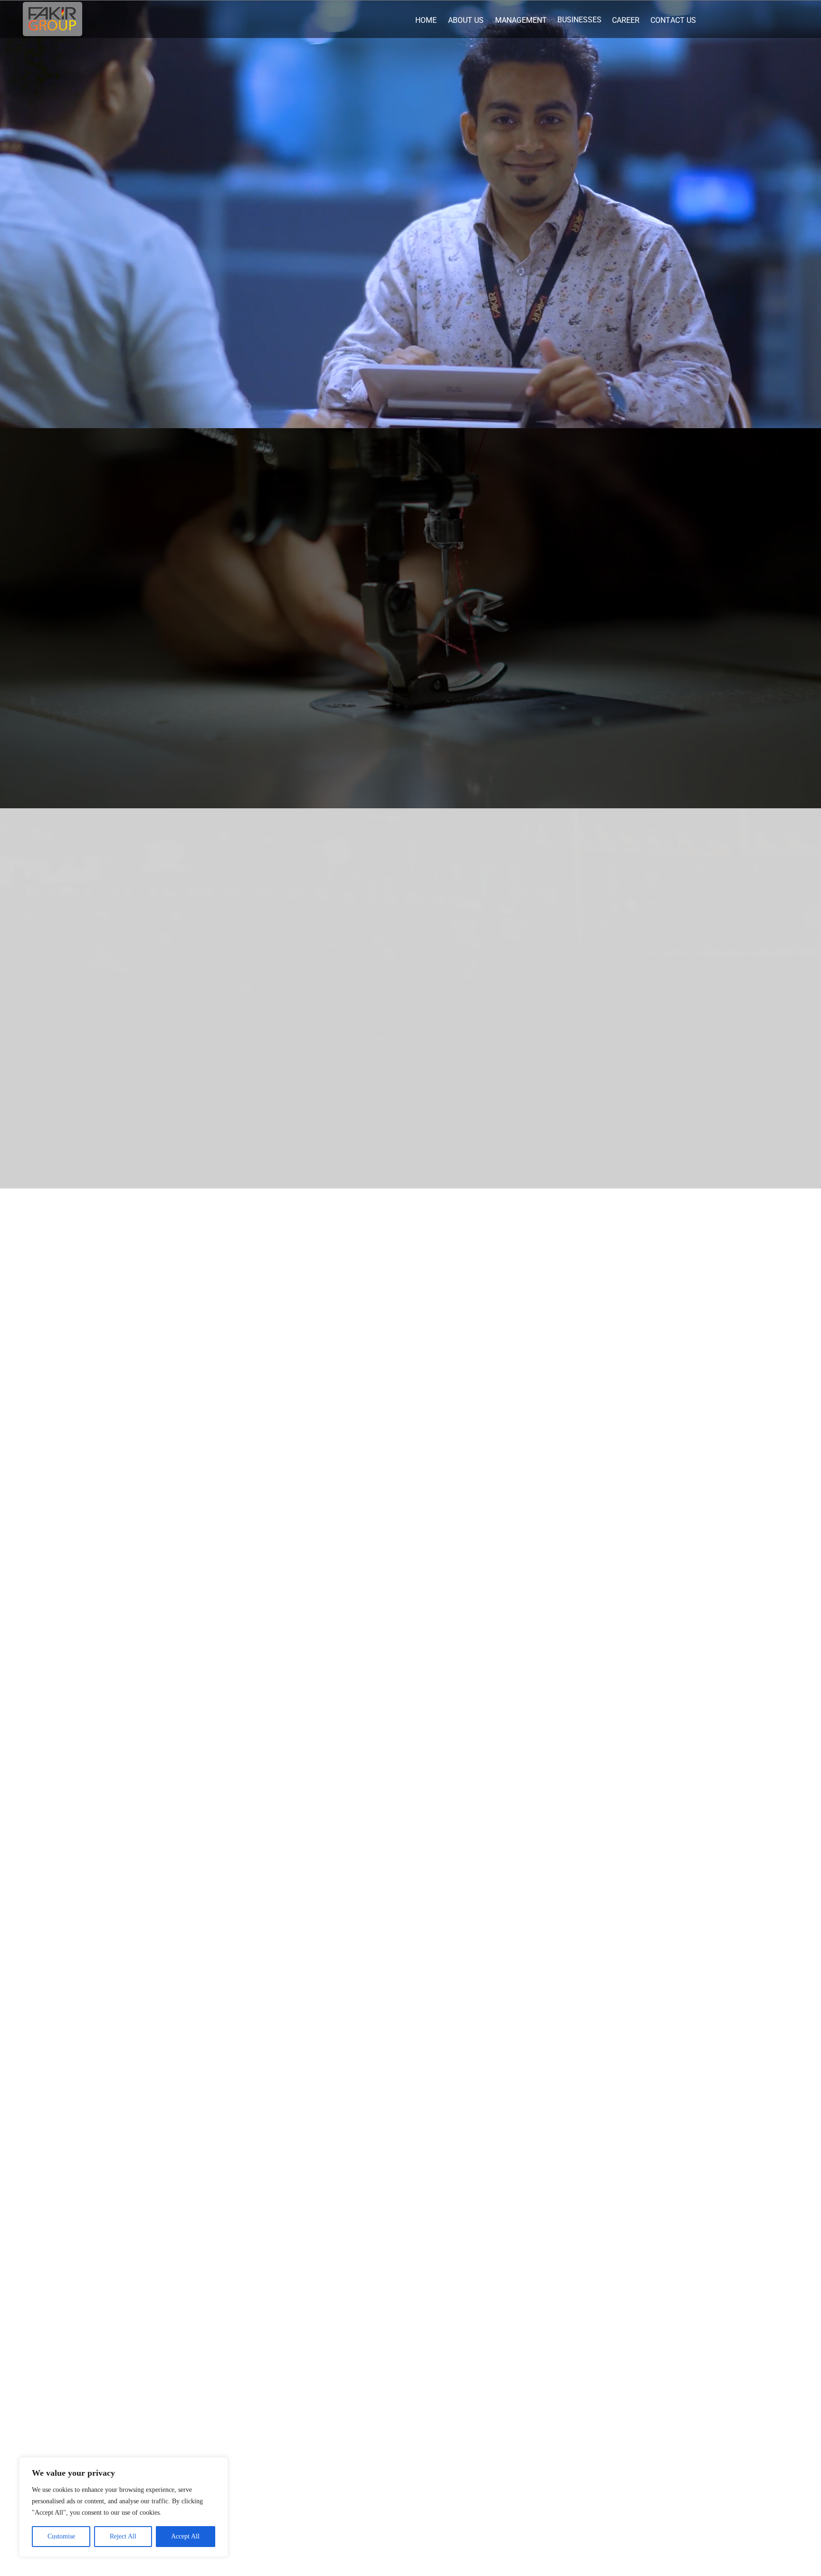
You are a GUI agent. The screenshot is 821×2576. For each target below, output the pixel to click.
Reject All (123, 2536)
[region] (124, 2507)
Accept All (185, 2536)
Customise (61, 2536)
